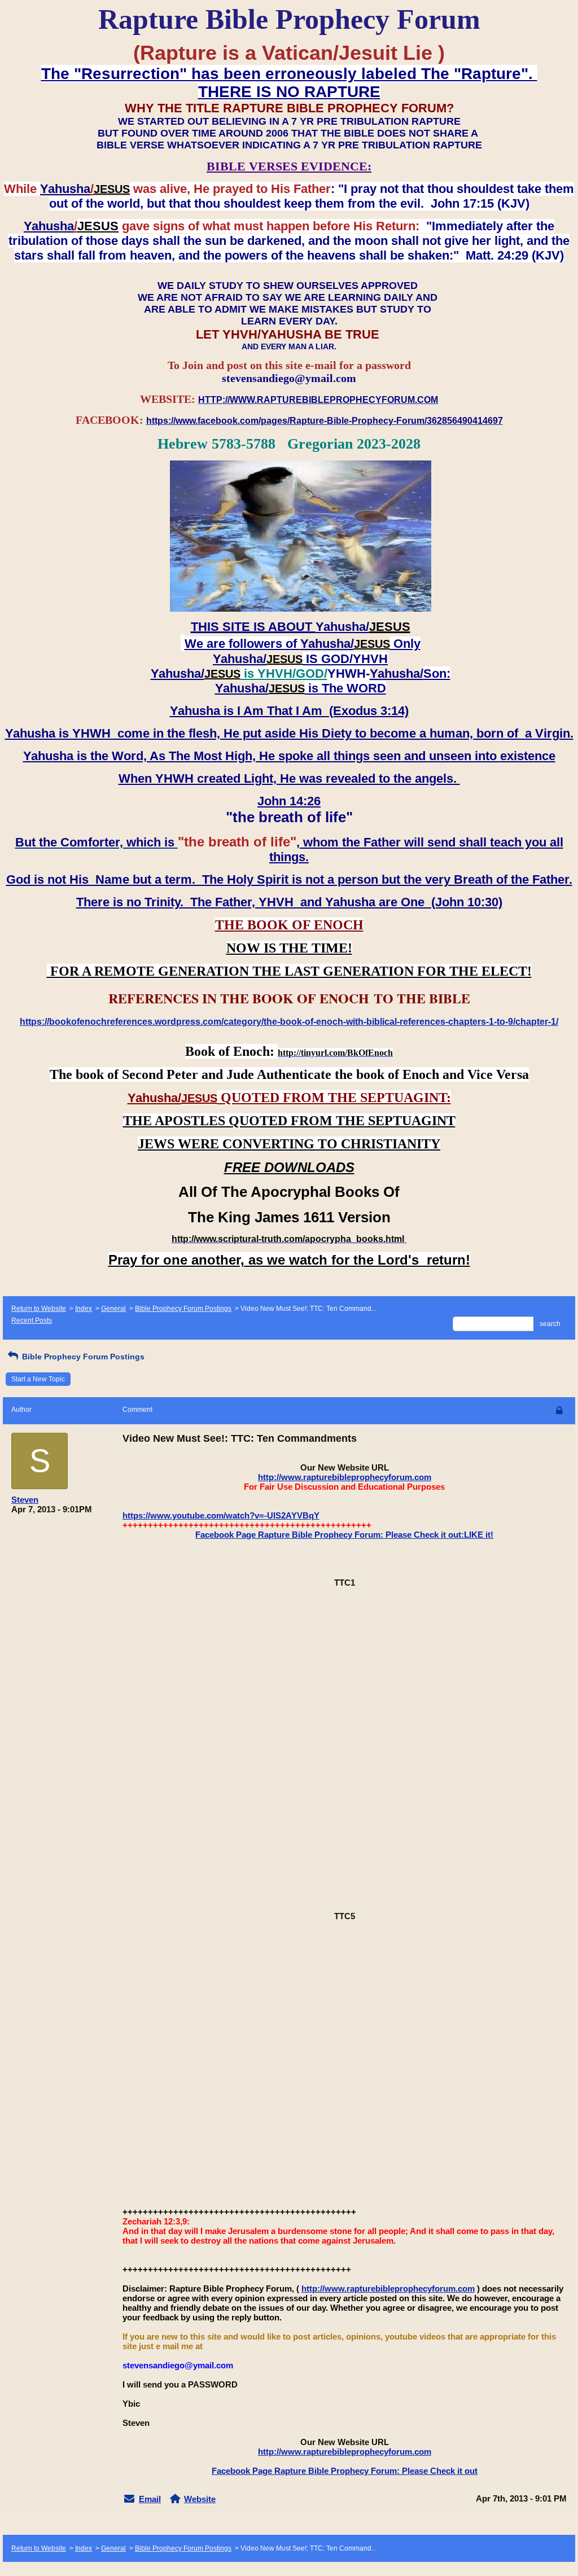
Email (150, 2499)
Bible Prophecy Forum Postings (183, 1309)
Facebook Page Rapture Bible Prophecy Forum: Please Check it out (345, 2471)
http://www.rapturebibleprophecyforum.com (345, 1477)
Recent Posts (32, 1320)
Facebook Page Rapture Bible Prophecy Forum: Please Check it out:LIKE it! (344, 1535)
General (113, 1309)
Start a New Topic (38, 1379)
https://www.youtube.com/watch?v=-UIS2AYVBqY (221, 1515)
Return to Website (39, 1309)
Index (84, 1309)
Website (200, 2499)
